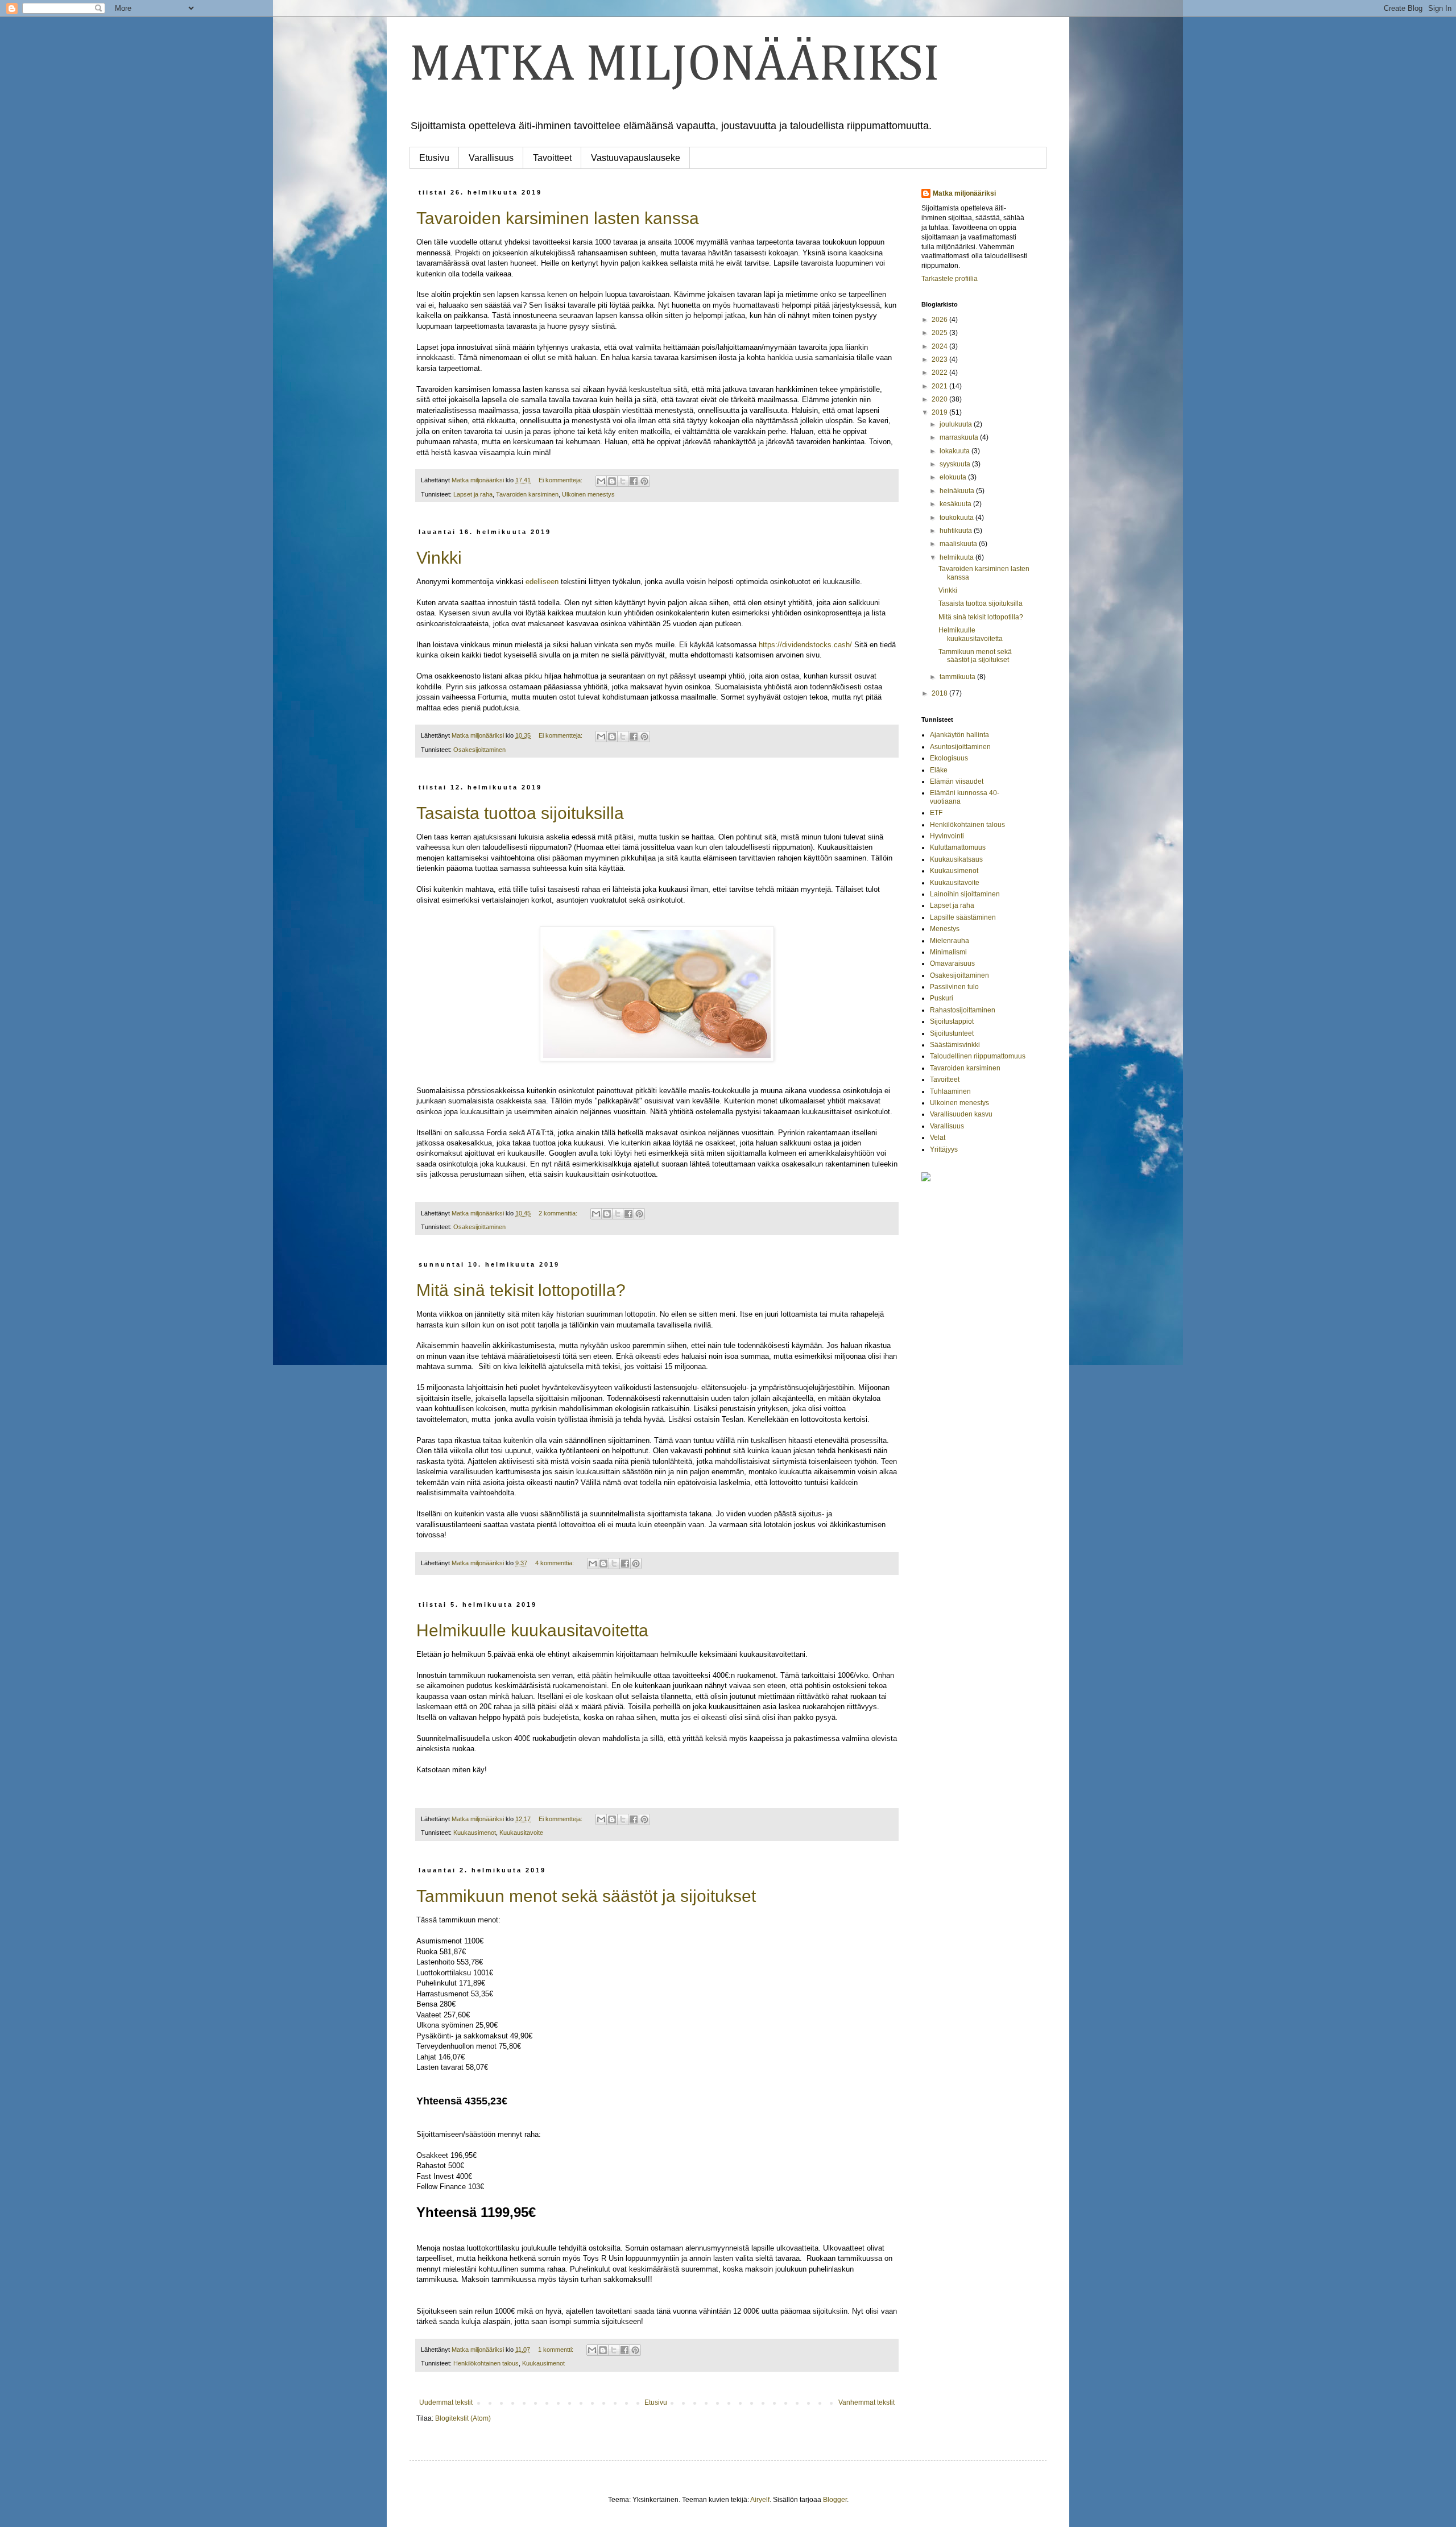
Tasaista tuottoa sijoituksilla (520, 813)
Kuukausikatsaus (956, 859)
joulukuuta (957, 424)
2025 (940, 333)
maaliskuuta (959, 544)
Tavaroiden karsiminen (527, 494)
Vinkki (439, 558)
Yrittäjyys (944, 1149)
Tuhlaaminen (950, 1091)
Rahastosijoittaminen (963, 1010)
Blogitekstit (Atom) (463, 2418)
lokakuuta (955, 451)
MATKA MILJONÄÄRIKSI (675, 65)
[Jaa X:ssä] (623, 481)
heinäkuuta (958, 491)
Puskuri (942, 998)
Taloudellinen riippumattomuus (978, 1056)
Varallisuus (491, 158)
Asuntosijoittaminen (960, 747)
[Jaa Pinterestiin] (644, 481)
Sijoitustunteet (952, 1033)
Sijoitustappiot (952, 1021)
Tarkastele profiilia (950, 279)
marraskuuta (960, 437)
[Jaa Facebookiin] (634, 481)
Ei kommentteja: (561, 480)
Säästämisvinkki (955, 1045)
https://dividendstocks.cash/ (805, 645)
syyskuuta (956, 464)
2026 (940, 320)
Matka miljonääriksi (964, 193)
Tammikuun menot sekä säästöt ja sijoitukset (586, 1896)
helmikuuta (957, 557)
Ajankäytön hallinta (959, 735)
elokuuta (954, 477)
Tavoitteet (552, 158)
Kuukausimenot (475, 1833)
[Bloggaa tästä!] (612, 481)
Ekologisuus (949, 758)
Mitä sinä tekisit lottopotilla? (521, 1290)
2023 (940, 359)
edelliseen (542, 582)
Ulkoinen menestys (588, 494)
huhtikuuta (957, 531)
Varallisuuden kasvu (961, 1114)
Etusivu (434, 158)
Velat (938, 1138)
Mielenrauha (950, 941)
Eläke (939, 770)
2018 (940, 693)
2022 (940, 373)
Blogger (835, 2500)
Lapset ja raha (473, 494)
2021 (940, 386)
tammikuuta (958, 677)
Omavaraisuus (952, 963)
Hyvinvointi (947, 836)
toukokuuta (957, 518)
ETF (936, 813)
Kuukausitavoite (521, 1833)
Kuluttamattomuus (958, 847)
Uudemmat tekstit (446, 2402)
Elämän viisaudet (957, 781)
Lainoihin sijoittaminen (965, 894)
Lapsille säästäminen (963, 917)
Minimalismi (948, 952)
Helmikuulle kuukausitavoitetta (532, 1630)
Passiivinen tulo (954, 987)
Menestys (945, 929)
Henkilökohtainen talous (486, 2363)
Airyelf (760, 2500)
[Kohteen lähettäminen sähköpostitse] (601, 481)
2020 (940, 399)
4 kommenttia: (555, 1563)
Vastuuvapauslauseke (636, 158)
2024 (940, 346)
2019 (940, 412)
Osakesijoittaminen (479, 750)
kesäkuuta (956, 504)
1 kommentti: (557, 2350)
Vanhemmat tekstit (866, 2402)
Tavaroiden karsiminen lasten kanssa (558, 218)
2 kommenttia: (559, 1213)
